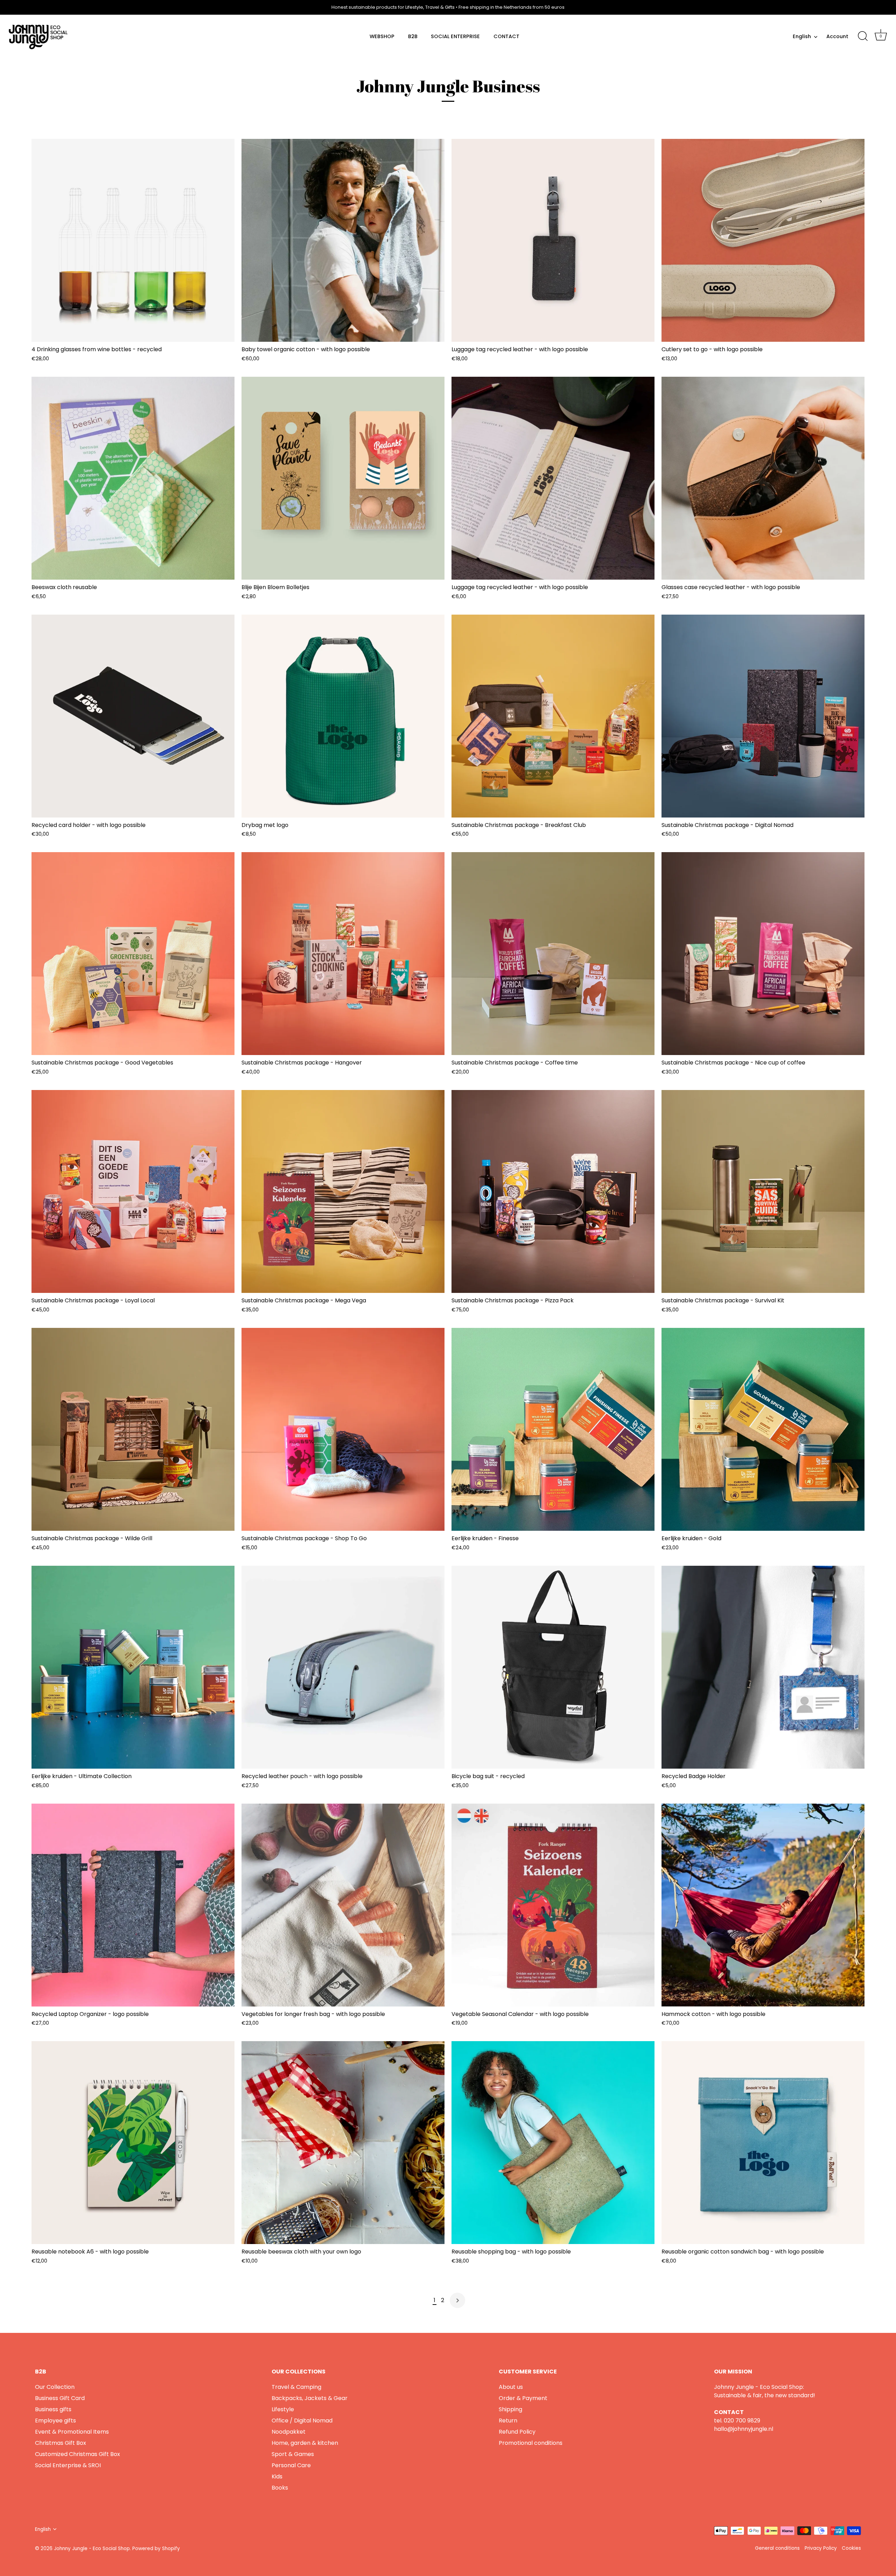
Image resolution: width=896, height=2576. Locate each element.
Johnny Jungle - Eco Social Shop (92, 2549)
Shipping (510, 2409)
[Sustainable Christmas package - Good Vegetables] (133, 954)
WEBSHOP (382, 36)
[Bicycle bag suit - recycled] (553, 1667)
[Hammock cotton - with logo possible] (763, 1905)
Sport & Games (293, 2454)
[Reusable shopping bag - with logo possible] (553, 2143)
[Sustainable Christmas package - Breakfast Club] (553, 716)
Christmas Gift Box (61, 2443)
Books (280, 2488)
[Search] (863, 36)
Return (508, 2421)
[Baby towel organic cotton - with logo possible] (343, 240)
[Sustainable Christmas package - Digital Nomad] (763, 716)
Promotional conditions (531, 2443)
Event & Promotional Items (72, 2432)
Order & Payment (523, 2398)
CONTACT (506, 36)
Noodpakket (289, 2432)
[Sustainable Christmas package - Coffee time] (553, 954)
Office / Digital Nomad (302, 2421)
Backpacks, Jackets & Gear (310, 2398)
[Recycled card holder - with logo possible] (133, 716)
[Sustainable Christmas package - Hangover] (343, 954)
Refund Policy (517, 2432)
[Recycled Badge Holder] (763, 1667)
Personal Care (291, 2465)
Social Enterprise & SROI (68, 2465)
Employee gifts (55, 2421)
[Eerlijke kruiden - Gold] (763, 1429)
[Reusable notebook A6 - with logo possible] (133, 2143)
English (802, 36)
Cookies (851, 2548)
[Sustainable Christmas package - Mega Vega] (343, 1191)
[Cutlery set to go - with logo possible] (763, 240)
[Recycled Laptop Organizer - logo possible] (133, 1905)
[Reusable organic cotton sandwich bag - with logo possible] (763, 2143)
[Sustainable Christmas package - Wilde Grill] (133, 1429)
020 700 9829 (742, 2421)
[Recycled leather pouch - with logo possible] (343, 1667)
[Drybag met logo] (343, 716)
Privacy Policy (821, 2548)
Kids (277, 2476)
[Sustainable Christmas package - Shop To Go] (343, 1429)
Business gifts (53, 2409)
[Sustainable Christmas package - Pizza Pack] (553, 1191)
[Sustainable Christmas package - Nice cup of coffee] (763, 954)
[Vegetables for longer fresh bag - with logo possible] (343, 1905)
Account (837, 36)
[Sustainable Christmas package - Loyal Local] (133, 1191)
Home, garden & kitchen (305, 2443)
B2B (413, 36)
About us (511, 2387)
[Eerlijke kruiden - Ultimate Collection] (133, 1667)
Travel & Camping (296, 2387)
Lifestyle (283, 2409)
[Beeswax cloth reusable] (133, 478)
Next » (457, 2300)
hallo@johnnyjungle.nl (744, 2429)
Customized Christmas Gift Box (78, 2454)
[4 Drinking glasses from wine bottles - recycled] (133, 240)
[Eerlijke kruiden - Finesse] (553, 1429)
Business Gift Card (60, 2398)
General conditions (777, 2548)
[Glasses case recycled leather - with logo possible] (763, 478)
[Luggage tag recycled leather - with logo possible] (553, 240)
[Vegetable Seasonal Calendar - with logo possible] (553, 1905)
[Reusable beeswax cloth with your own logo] (343, 2143)
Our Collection (55, 2387)
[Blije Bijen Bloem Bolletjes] (343, 478)
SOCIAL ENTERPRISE (455, 36)
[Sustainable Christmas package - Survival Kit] (763, 1191)
